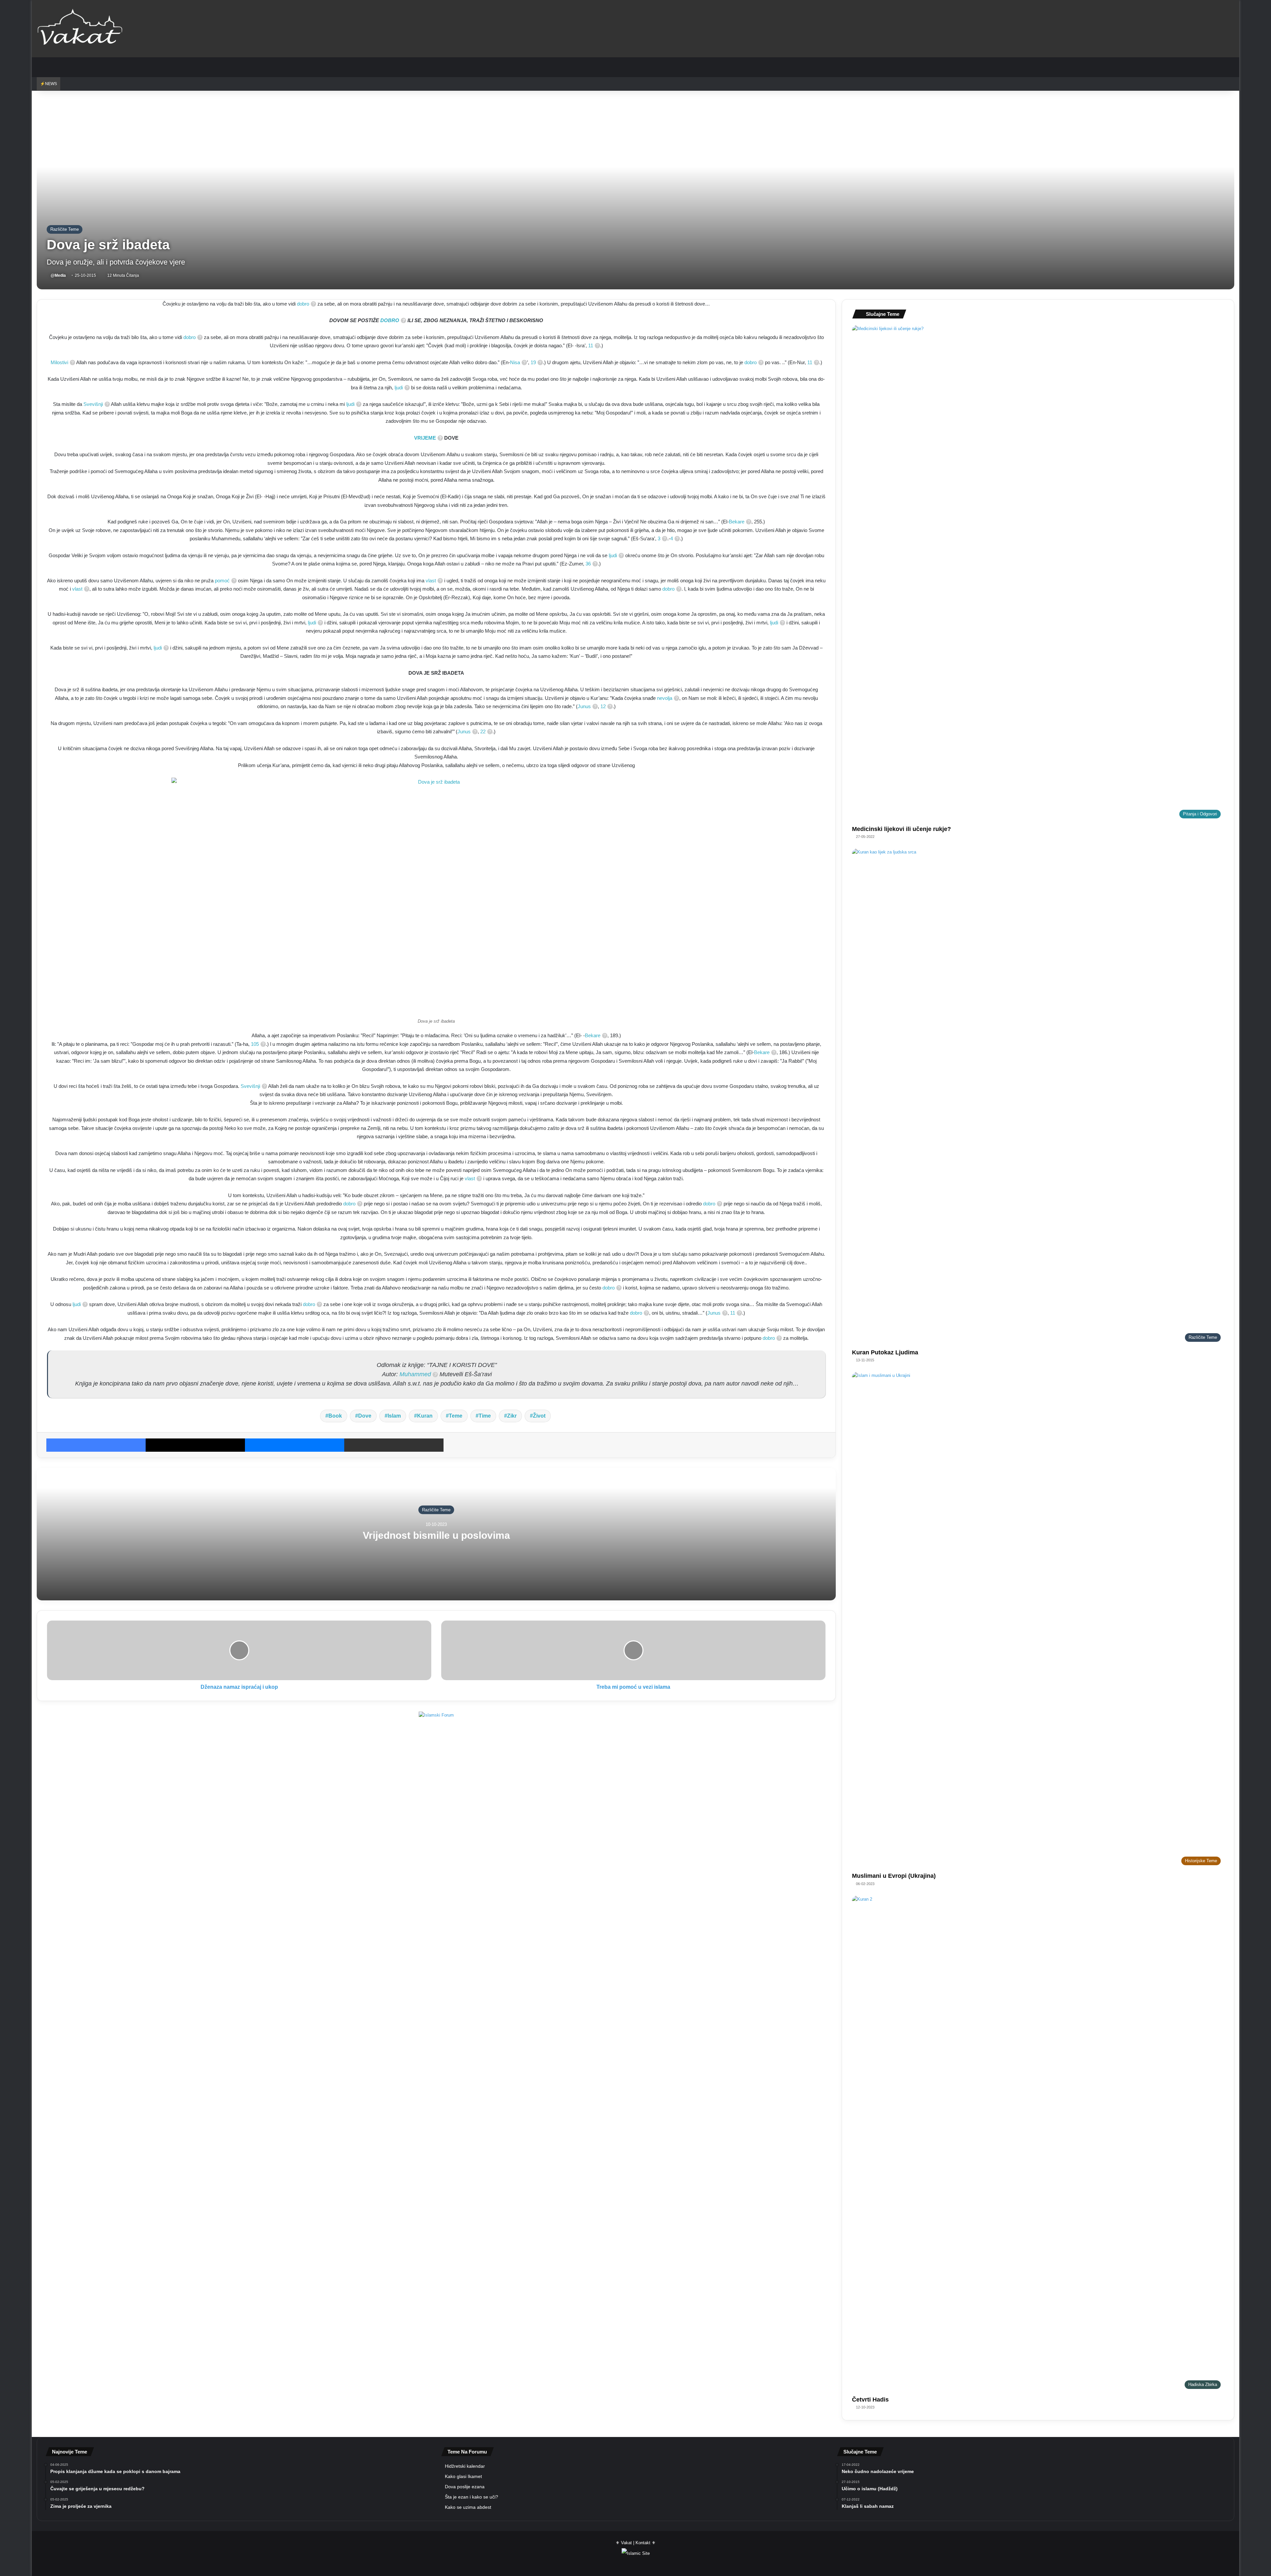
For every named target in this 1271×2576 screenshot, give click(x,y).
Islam (394, 1416)
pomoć (222, 581)
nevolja (665, 698)
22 (483, 731)
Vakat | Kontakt (636, 2543)
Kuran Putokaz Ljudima (885, 1352)
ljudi (399, 388)
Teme (456, 1416)
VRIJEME (425, 438)
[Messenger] (295, 1445)
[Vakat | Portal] (80, 28)
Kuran (425, 1416)
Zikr (512, 1416)
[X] (195, 1445)
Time (485, 1416)
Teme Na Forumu (467, 2452)
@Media (58, 275)
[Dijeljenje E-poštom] (394, 1445)
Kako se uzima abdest (468, 2507)
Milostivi (59, 362)
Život (539, 1416)
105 (255, 1044)
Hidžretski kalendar (465, 2466)
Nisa (515, 362)
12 (603, 706)
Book (335, 1416)
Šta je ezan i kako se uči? (471, 2497)
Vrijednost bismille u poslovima (436, 1535)
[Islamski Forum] (436, 1714)
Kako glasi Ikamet (463, 2477)
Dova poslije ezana (465, 2487)
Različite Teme (65, 229)
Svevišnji (93, 404)
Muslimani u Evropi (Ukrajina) (894, 1876)
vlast (431, 581)
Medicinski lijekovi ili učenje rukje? (901, 829)
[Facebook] (96, 1445)
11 (591, 345)
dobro (303, 304)
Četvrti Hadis (870, 2400)
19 (533, 362)
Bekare (737, 522)
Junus (584, 706)
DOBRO (390, 320)
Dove (365, 1416)
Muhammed (415, 1374)
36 (588, 564)
